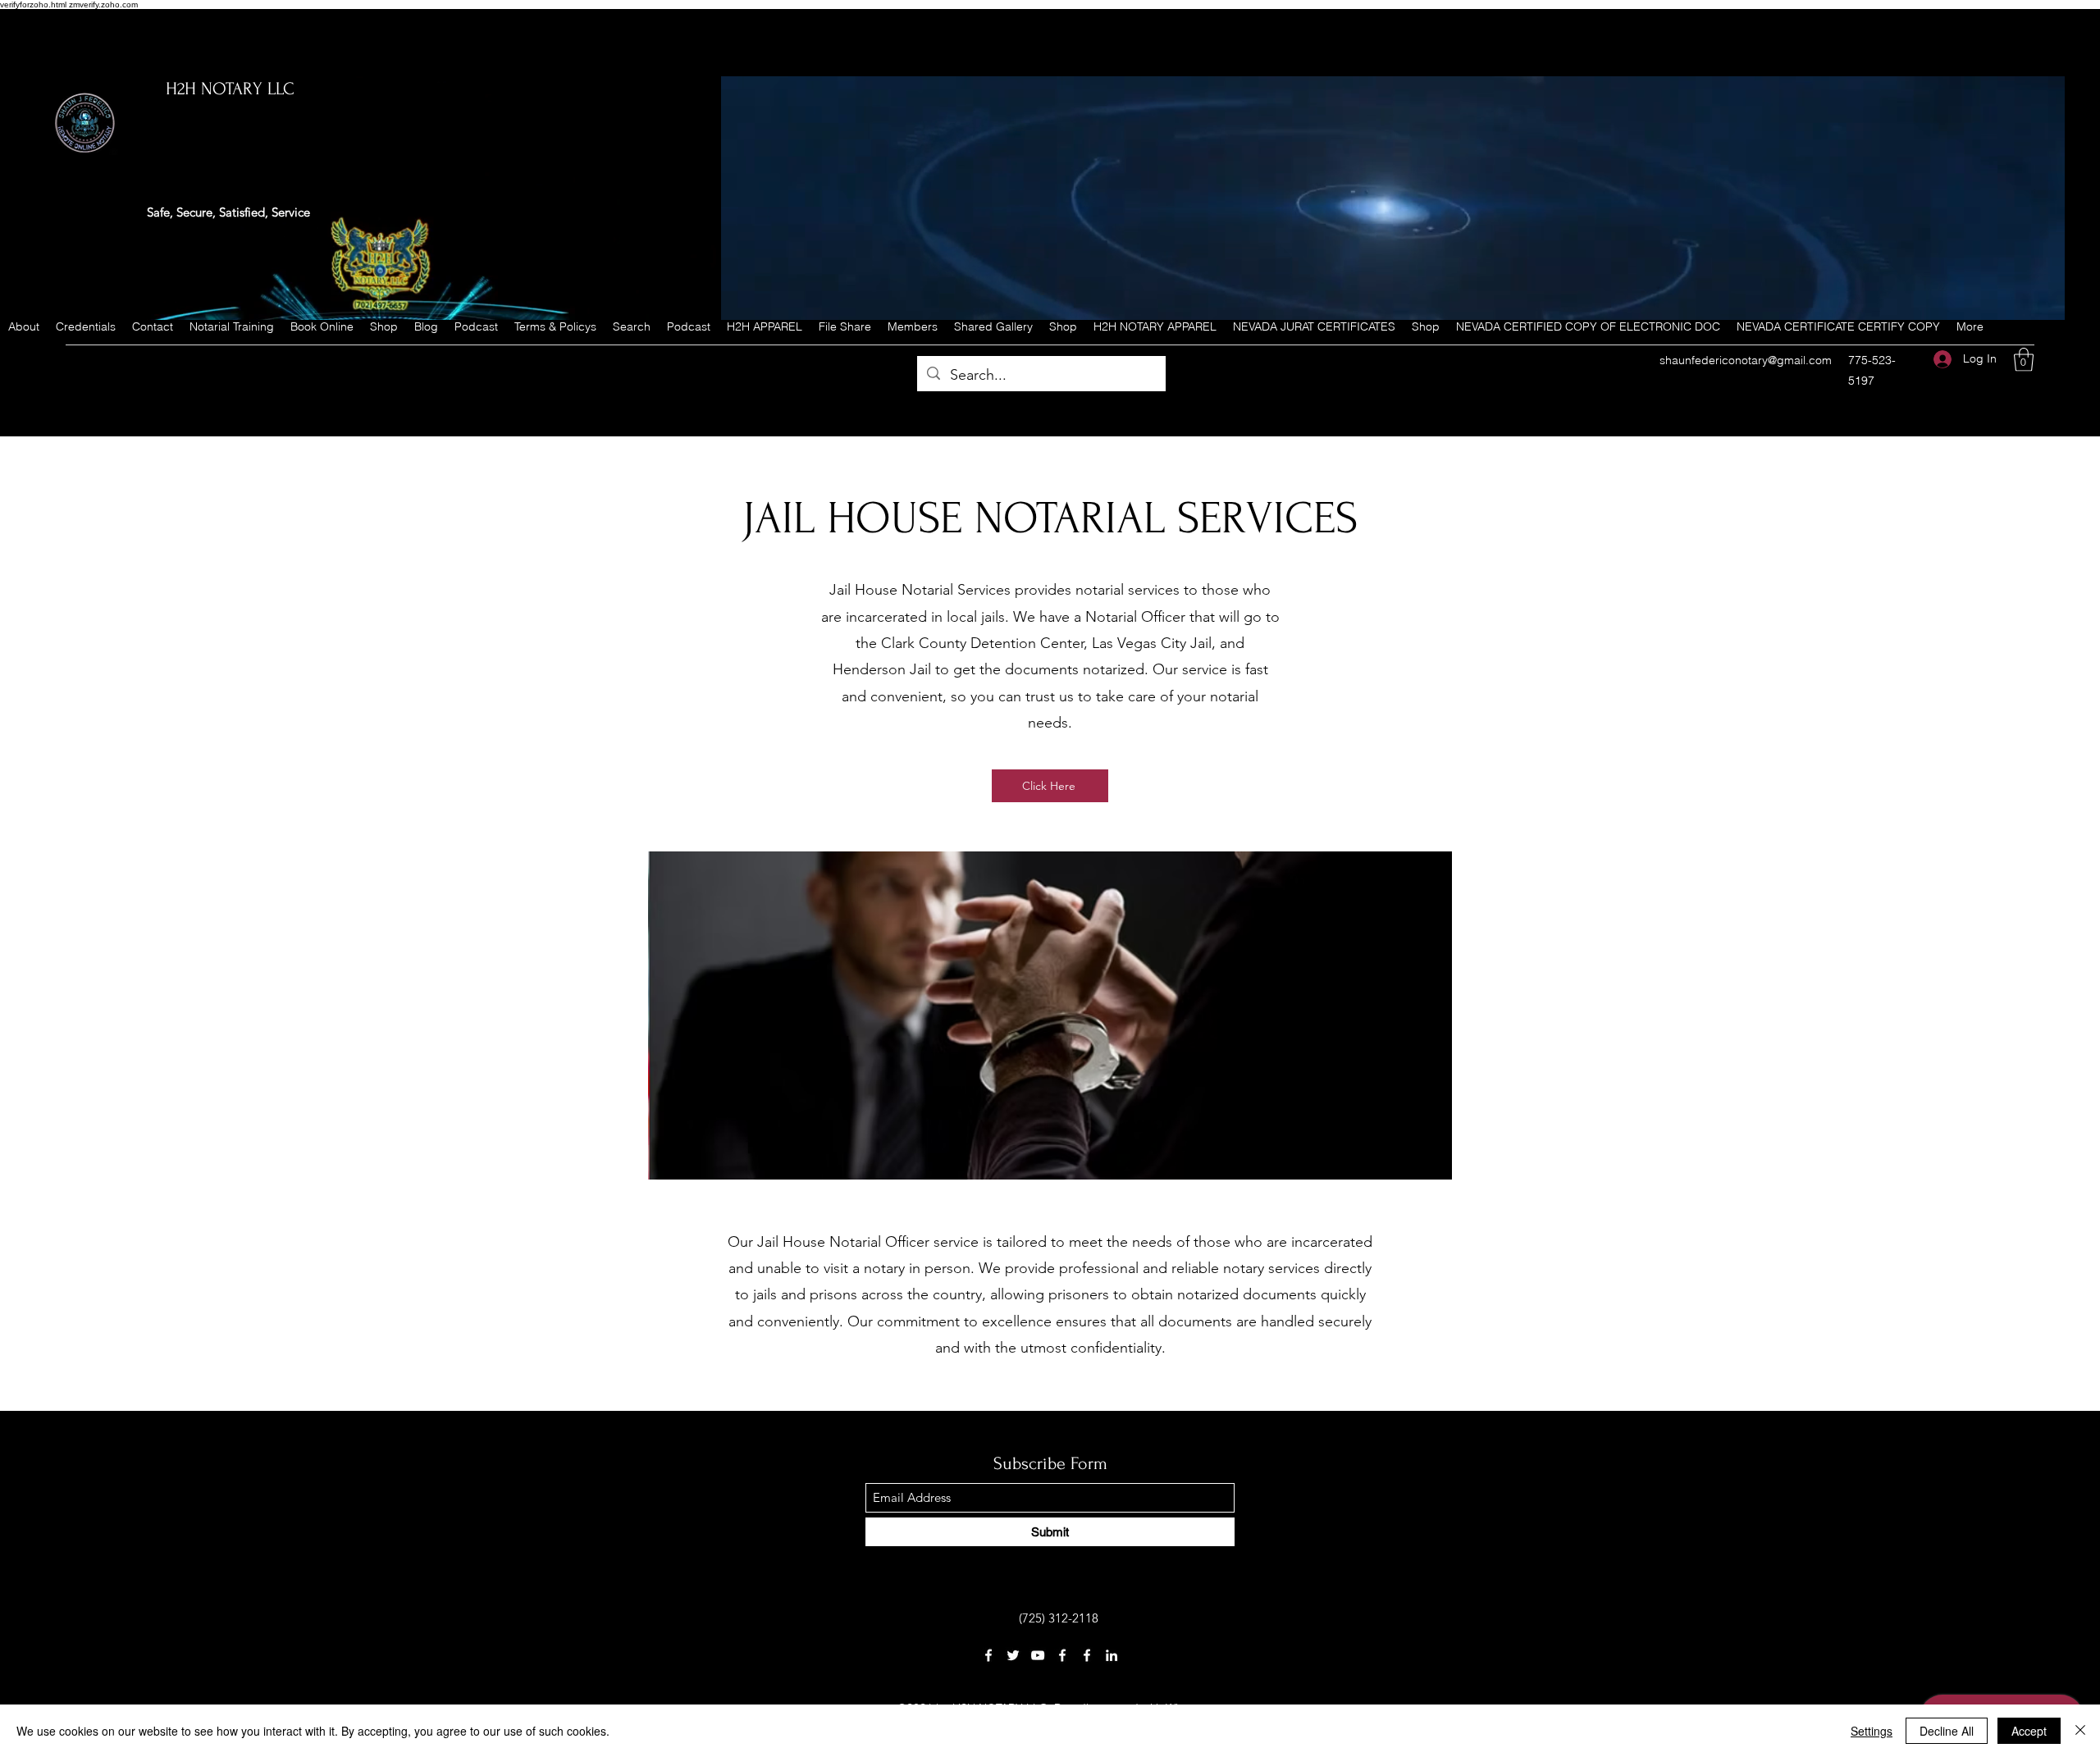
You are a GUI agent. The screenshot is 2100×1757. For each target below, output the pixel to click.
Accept (2029, 1731)
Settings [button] (1872, 1731)
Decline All (1947, 1731)
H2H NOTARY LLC (230, 89)
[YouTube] (1038, 1655)
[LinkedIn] (1112, 1655)
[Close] (2080, 1731)
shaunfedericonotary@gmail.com (1746, 360)
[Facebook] (988, 1655)
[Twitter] (1013, 1655)
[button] (2024, 360)
